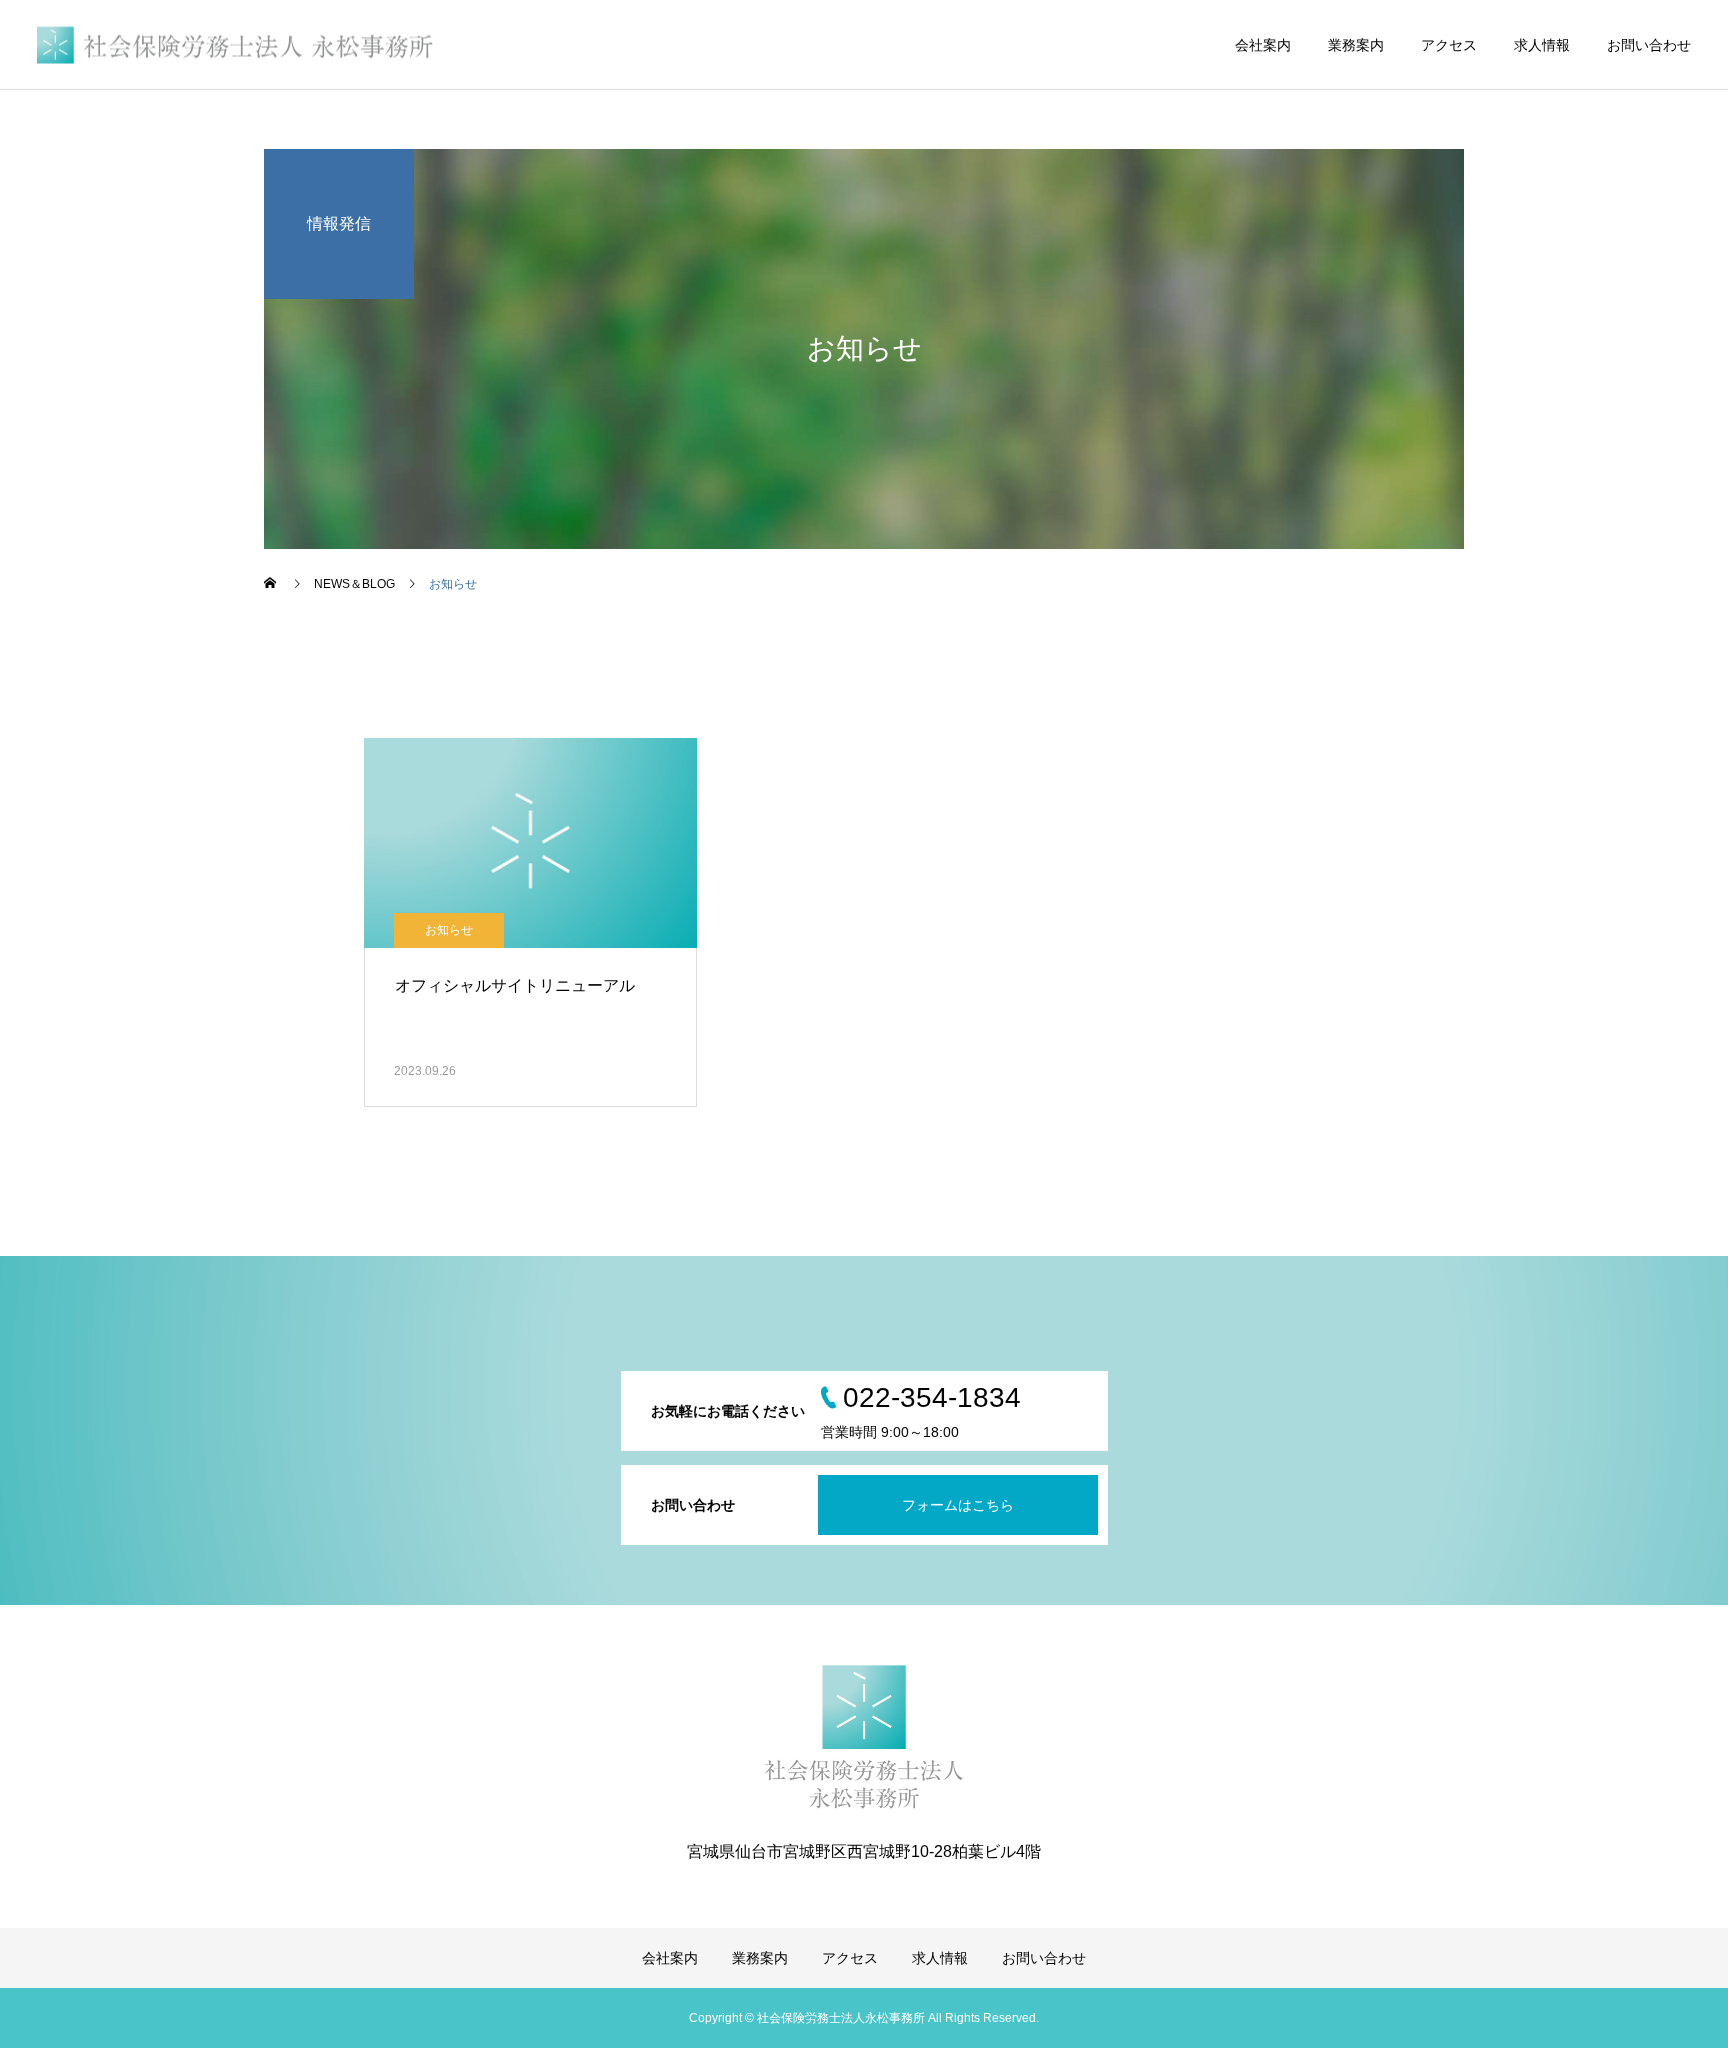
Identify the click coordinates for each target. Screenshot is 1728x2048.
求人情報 (1542, 45)
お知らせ (449, 930)
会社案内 (1263, 45)
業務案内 (1356, 45)
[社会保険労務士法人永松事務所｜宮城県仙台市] (237, 44)
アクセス (1449, 45)
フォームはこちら (958, 1505)
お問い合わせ (1649, 45)
